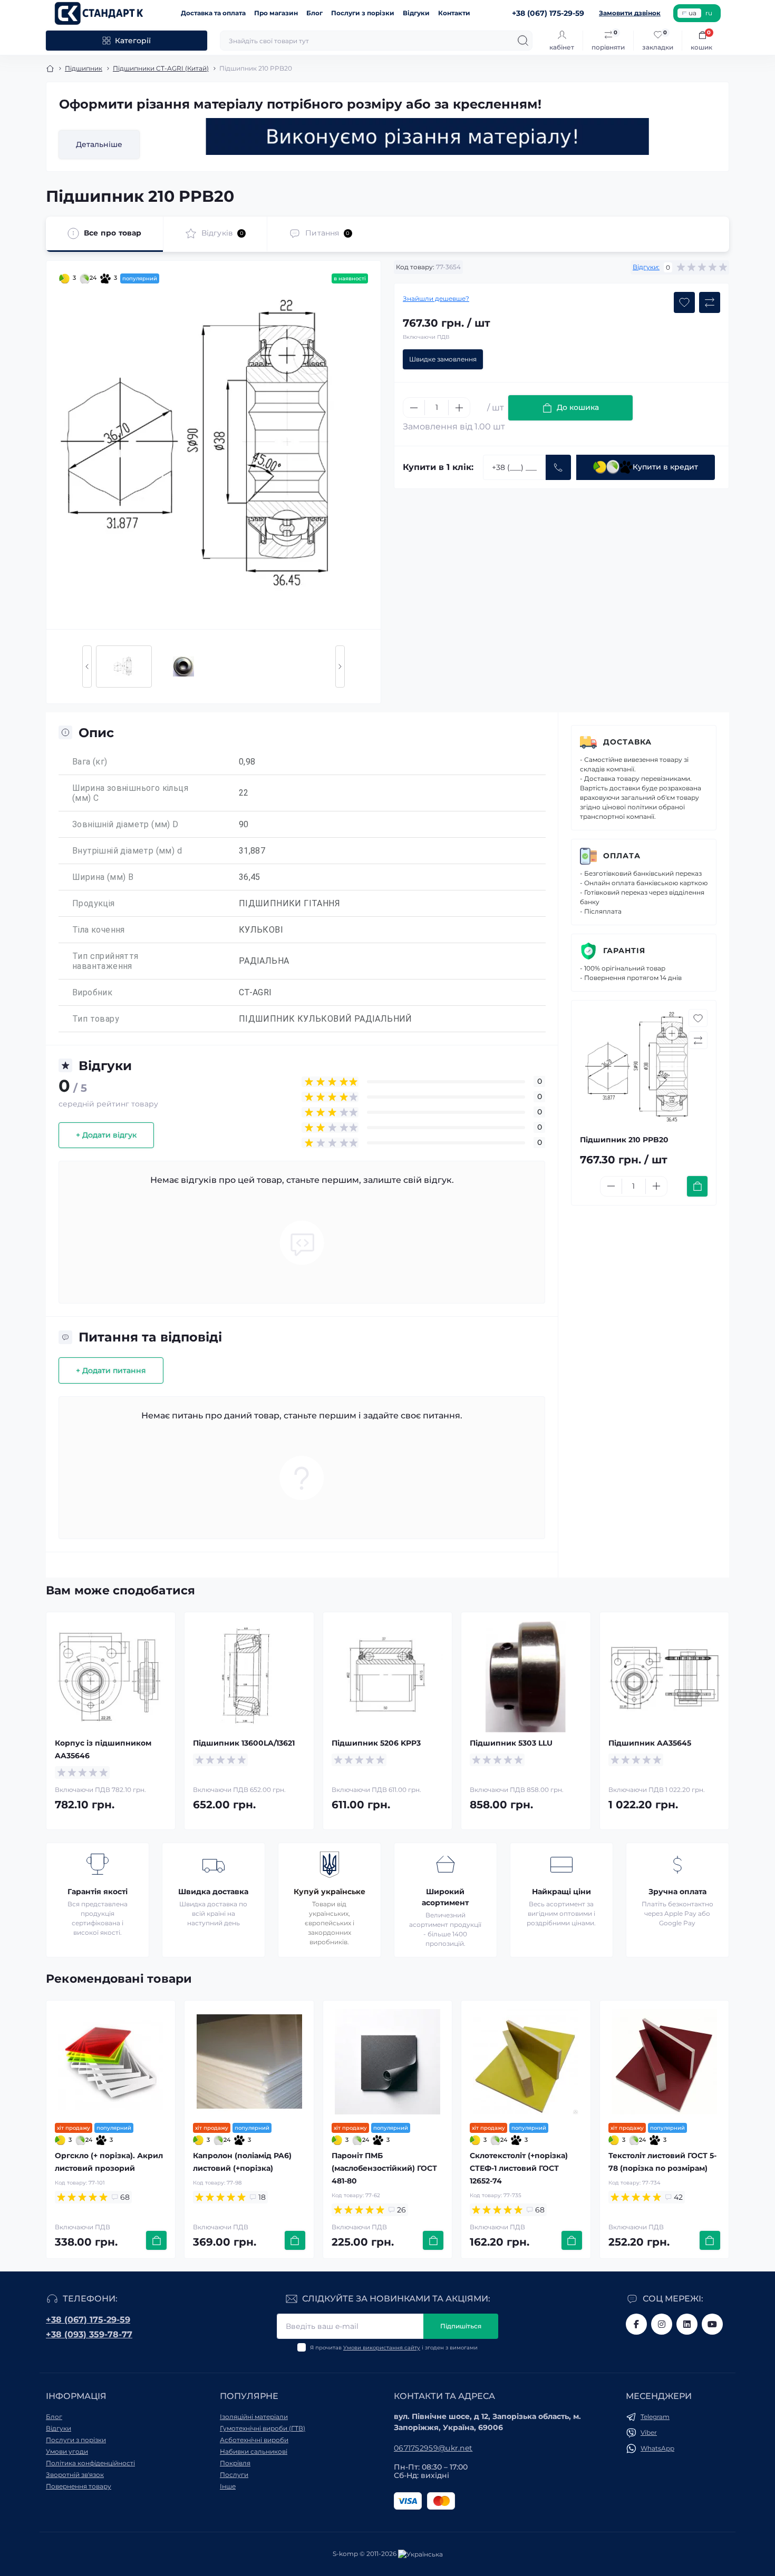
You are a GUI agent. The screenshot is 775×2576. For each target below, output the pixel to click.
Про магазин (276, 13)
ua (692, 13)
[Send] (558, 467)
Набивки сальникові (254, 2451)
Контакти (454, 13)
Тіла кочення (99, 930)
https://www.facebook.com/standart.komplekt (636, 2324)
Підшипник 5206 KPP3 (376, 1743)
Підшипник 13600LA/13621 (244, 1743)
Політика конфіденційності (90, 2463)
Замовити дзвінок (630, 13)
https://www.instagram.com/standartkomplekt (662, 2324)
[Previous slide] (87, 667)
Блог (314, 13)
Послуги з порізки (363, 13)
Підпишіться (461, 2326)
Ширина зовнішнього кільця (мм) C (130, 793)
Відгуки (416, 13)
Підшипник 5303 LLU (511, 1743)
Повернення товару (79, 2486)
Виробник (92, 992)
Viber (649, 2432)
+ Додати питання (111, 1370)
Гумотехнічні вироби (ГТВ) (263, 2428)
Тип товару (96, 1019)
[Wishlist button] (684, 302)
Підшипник (84, 68)
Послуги (234, 2475)
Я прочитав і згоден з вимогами (394, 2348)
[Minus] (414, 408)
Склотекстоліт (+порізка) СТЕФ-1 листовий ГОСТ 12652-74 (519, 2168)
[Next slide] (340, 667)
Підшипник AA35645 (650, 1743)
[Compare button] (710, 302)
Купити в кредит (665, 467)
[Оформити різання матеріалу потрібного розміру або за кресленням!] (428, 136)
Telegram (655, 2417)
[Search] (523, 41)
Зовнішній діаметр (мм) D (125, 824)
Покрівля (235, 2463)
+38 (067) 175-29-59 (88, 2320)
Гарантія (624, 951)
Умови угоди (67, 2451)
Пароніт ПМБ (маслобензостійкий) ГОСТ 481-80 (384, 2168)
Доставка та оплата (213, 13)
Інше (228, 2486)
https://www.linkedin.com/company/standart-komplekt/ (687, 2324)
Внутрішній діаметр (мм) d (127, 851)
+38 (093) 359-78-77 (89, 2334)
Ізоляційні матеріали (254, 2417)
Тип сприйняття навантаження (105, 961)
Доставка (627, 742)
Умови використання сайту (382, 2348)
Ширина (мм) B (103, 877)
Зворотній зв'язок (75, 2475)
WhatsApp (657, 2448)
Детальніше (99, 144)
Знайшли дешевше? (436, 298)
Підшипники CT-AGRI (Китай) (161, 68)
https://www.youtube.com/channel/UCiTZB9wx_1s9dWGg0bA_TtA (712, 2324)
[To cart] (697, 1186)
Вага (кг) (90, 762)
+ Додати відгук (106, 1135)
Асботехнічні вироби (254, 2440)
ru (709, 13)
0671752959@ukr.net (433, 2448)
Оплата (622, 856)
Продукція (94, 903)
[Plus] (459, 408)
